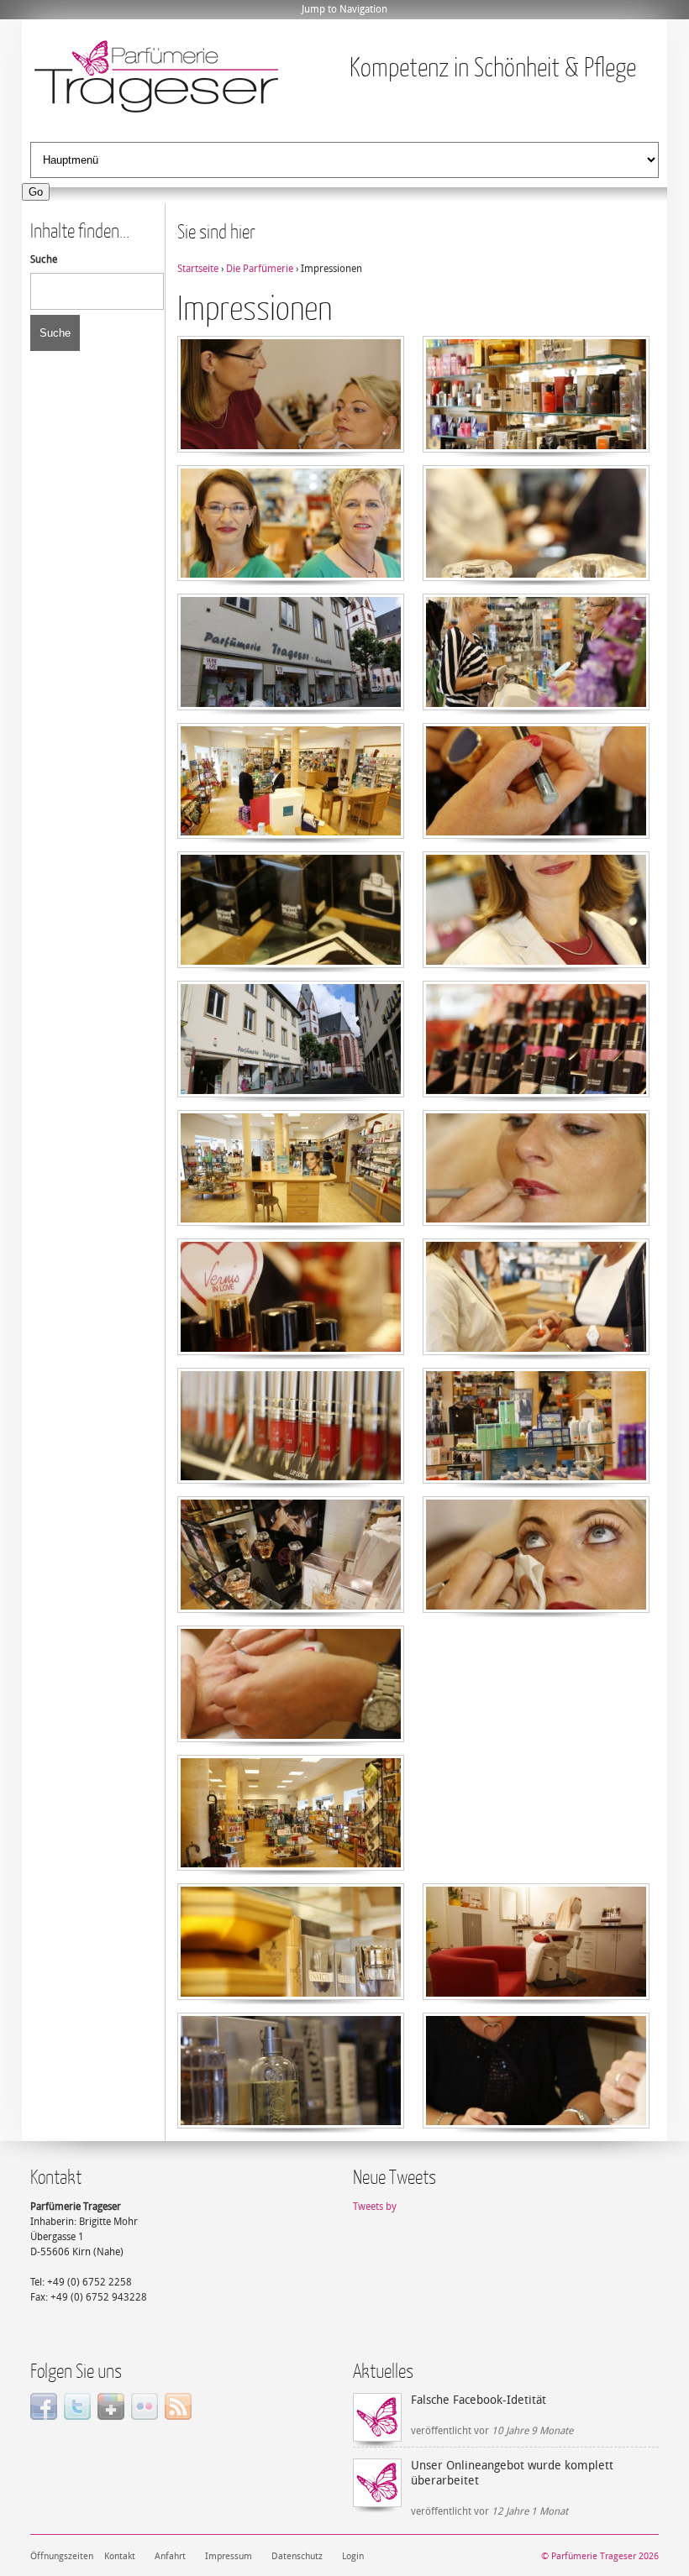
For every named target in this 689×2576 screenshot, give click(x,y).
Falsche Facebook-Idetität (479, 2400)
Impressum (229, 2556)
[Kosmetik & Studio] (291, 449)
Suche (44, 259)
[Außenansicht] (291, 707)
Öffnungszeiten (62, 2556)
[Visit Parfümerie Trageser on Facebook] (44, 2416)
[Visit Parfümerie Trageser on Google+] (111, 2416)
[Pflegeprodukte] (536, 1480)
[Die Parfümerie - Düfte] (536, 449)
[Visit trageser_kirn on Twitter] (77, 2416)
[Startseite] (156, 78)
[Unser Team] (291, 578)
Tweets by (375, 2207)
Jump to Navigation (344, 9)
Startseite (198, 269)
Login (353, 2556)
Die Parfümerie (260, 269)
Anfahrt (170, 2556)
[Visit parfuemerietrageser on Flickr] (145, 2416)
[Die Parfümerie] (536, 578)
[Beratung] (536, 707)
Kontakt (120, 2556)
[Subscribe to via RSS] (178, 2416)
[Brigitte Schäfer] (536, 965)
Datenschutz (297, 2556)
